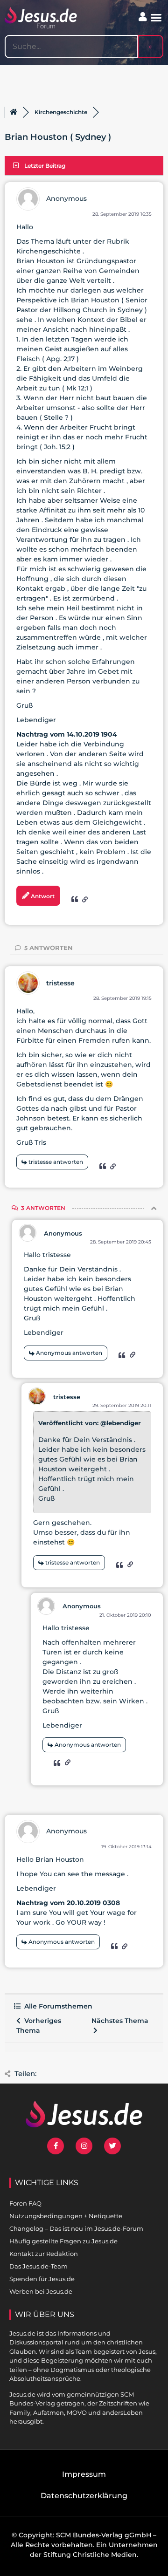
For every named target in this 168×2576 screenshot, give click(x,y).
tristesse (60, 983)
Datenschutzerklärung (84, 2496)
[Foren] (14, 112)
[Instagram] (84, 2146)
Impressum (84, 2474)
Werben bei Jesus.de (41, 2291)
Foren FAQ (25, 2203)
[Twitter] (112, 2146)
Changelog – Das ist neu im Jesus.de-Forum (76, 2228)
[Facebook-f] (56, 2146)
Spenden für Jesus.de (42, 2279)
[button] (156, 18)
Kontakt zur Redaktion (44, 2254)
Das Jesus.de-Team (38, 2266)
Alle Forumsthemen (56, 2006)
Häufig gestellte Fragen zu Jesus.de (63, 2241)
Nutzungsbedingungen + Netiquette (66, 2216)
